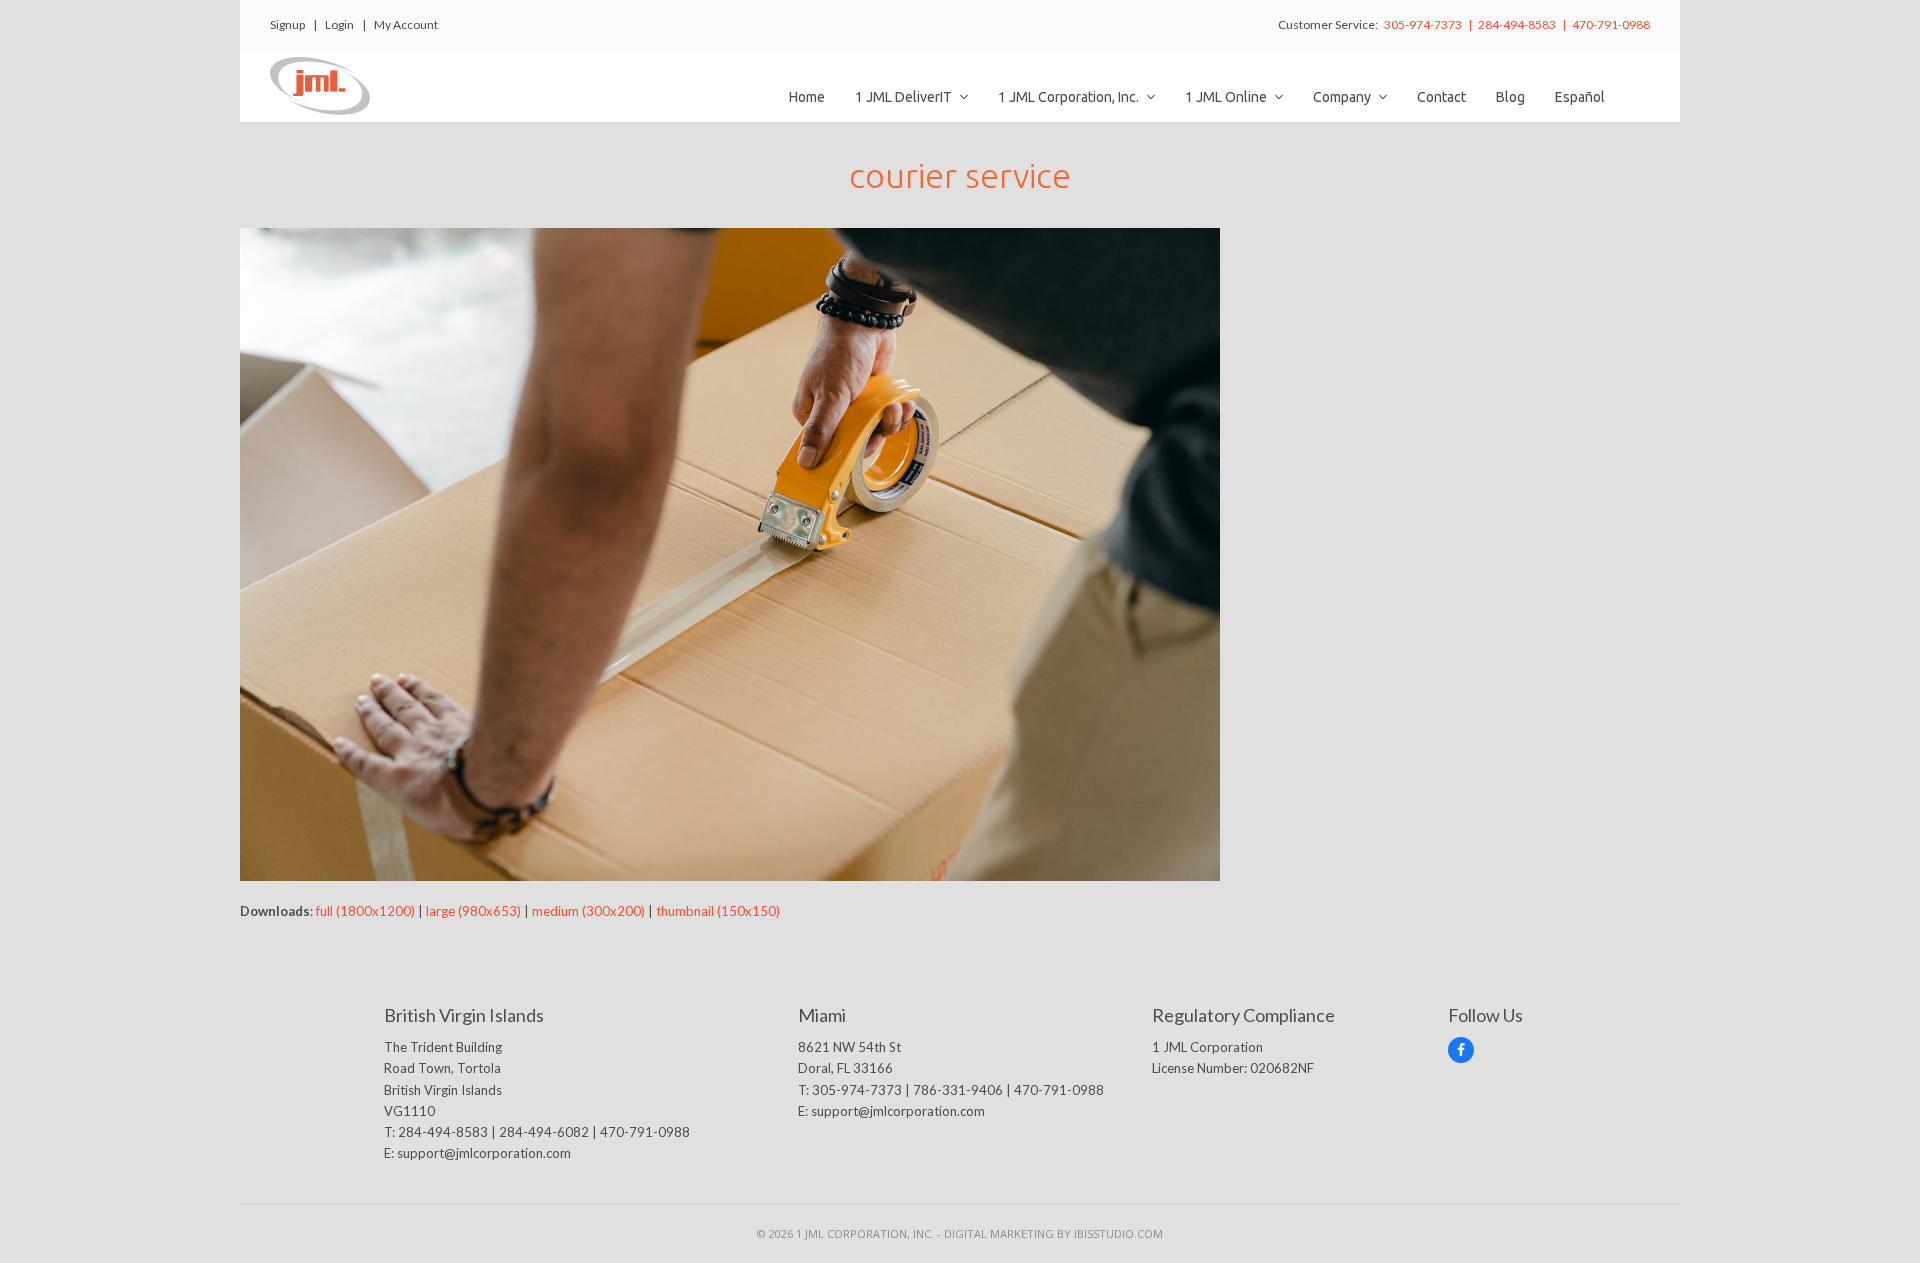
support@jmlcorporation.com (484, 1153)
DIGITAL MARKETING (1000, 1233)
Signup (287, 24)
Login (339, 24)
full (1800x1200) (365, 911)
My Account (406, 24)
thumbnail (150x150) (718, 911)
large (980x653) (473, 911)
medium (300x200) (588, 911)
